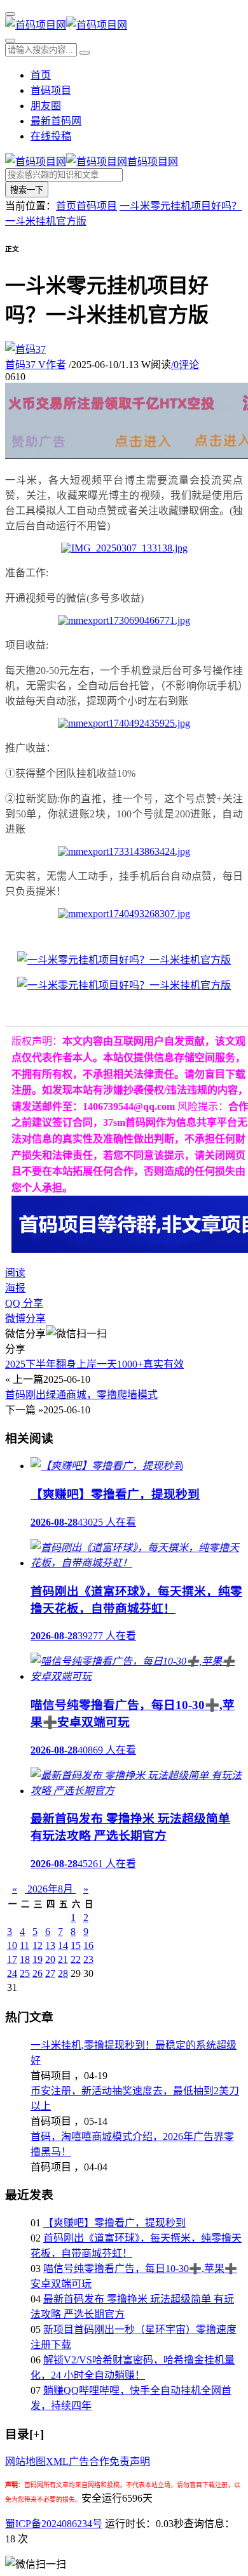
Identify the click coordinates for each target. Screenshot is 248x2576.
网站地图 (25, 2461)
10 (12, 1945)
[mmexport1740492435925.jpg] (124, 723)
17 (12, 1959)
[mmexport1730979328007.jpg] (124, 960)
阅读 (15, 1273)
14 (63, 1945)
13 (50, 1945)
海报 (15, 1288)
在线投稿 (51, 136)
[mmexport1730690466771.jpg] (124, 620)
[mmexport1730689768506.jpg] (124, 985)
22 (76, 1959)
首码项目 (51, 90)
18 (25, 1959)
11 (24, 1945)
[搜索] (10, 41)
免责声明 (130, 2461)
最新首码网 (56, 121)
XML (57, 2461)
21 (63, 1959)
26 (38, 1973)
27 (50, 1973)
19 (38, 1959)
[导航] (10, 14)
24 (12, 1973)
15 (76, 1945)
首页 (41, 75)
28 (63, 1973)
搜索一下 (27, 190)
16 (88, 1945)
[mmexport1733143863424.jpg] (124, 851)
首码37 (36, 365)
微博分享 (25, 1318)
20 (50, 1959)
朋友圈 (46, 106)
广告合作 (89, 2461)
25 (25, 1973)
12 (38, 1945)
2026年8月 (50, 1889)
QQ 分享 (24, 1303)
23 (88, 1959)
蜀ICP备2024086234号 (54, 2524)
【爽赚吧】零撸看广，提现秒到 (114, 2223)
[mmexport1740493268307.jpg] (124, 914)
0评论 (185, 365)
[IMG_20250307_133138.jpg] (124, 548)
